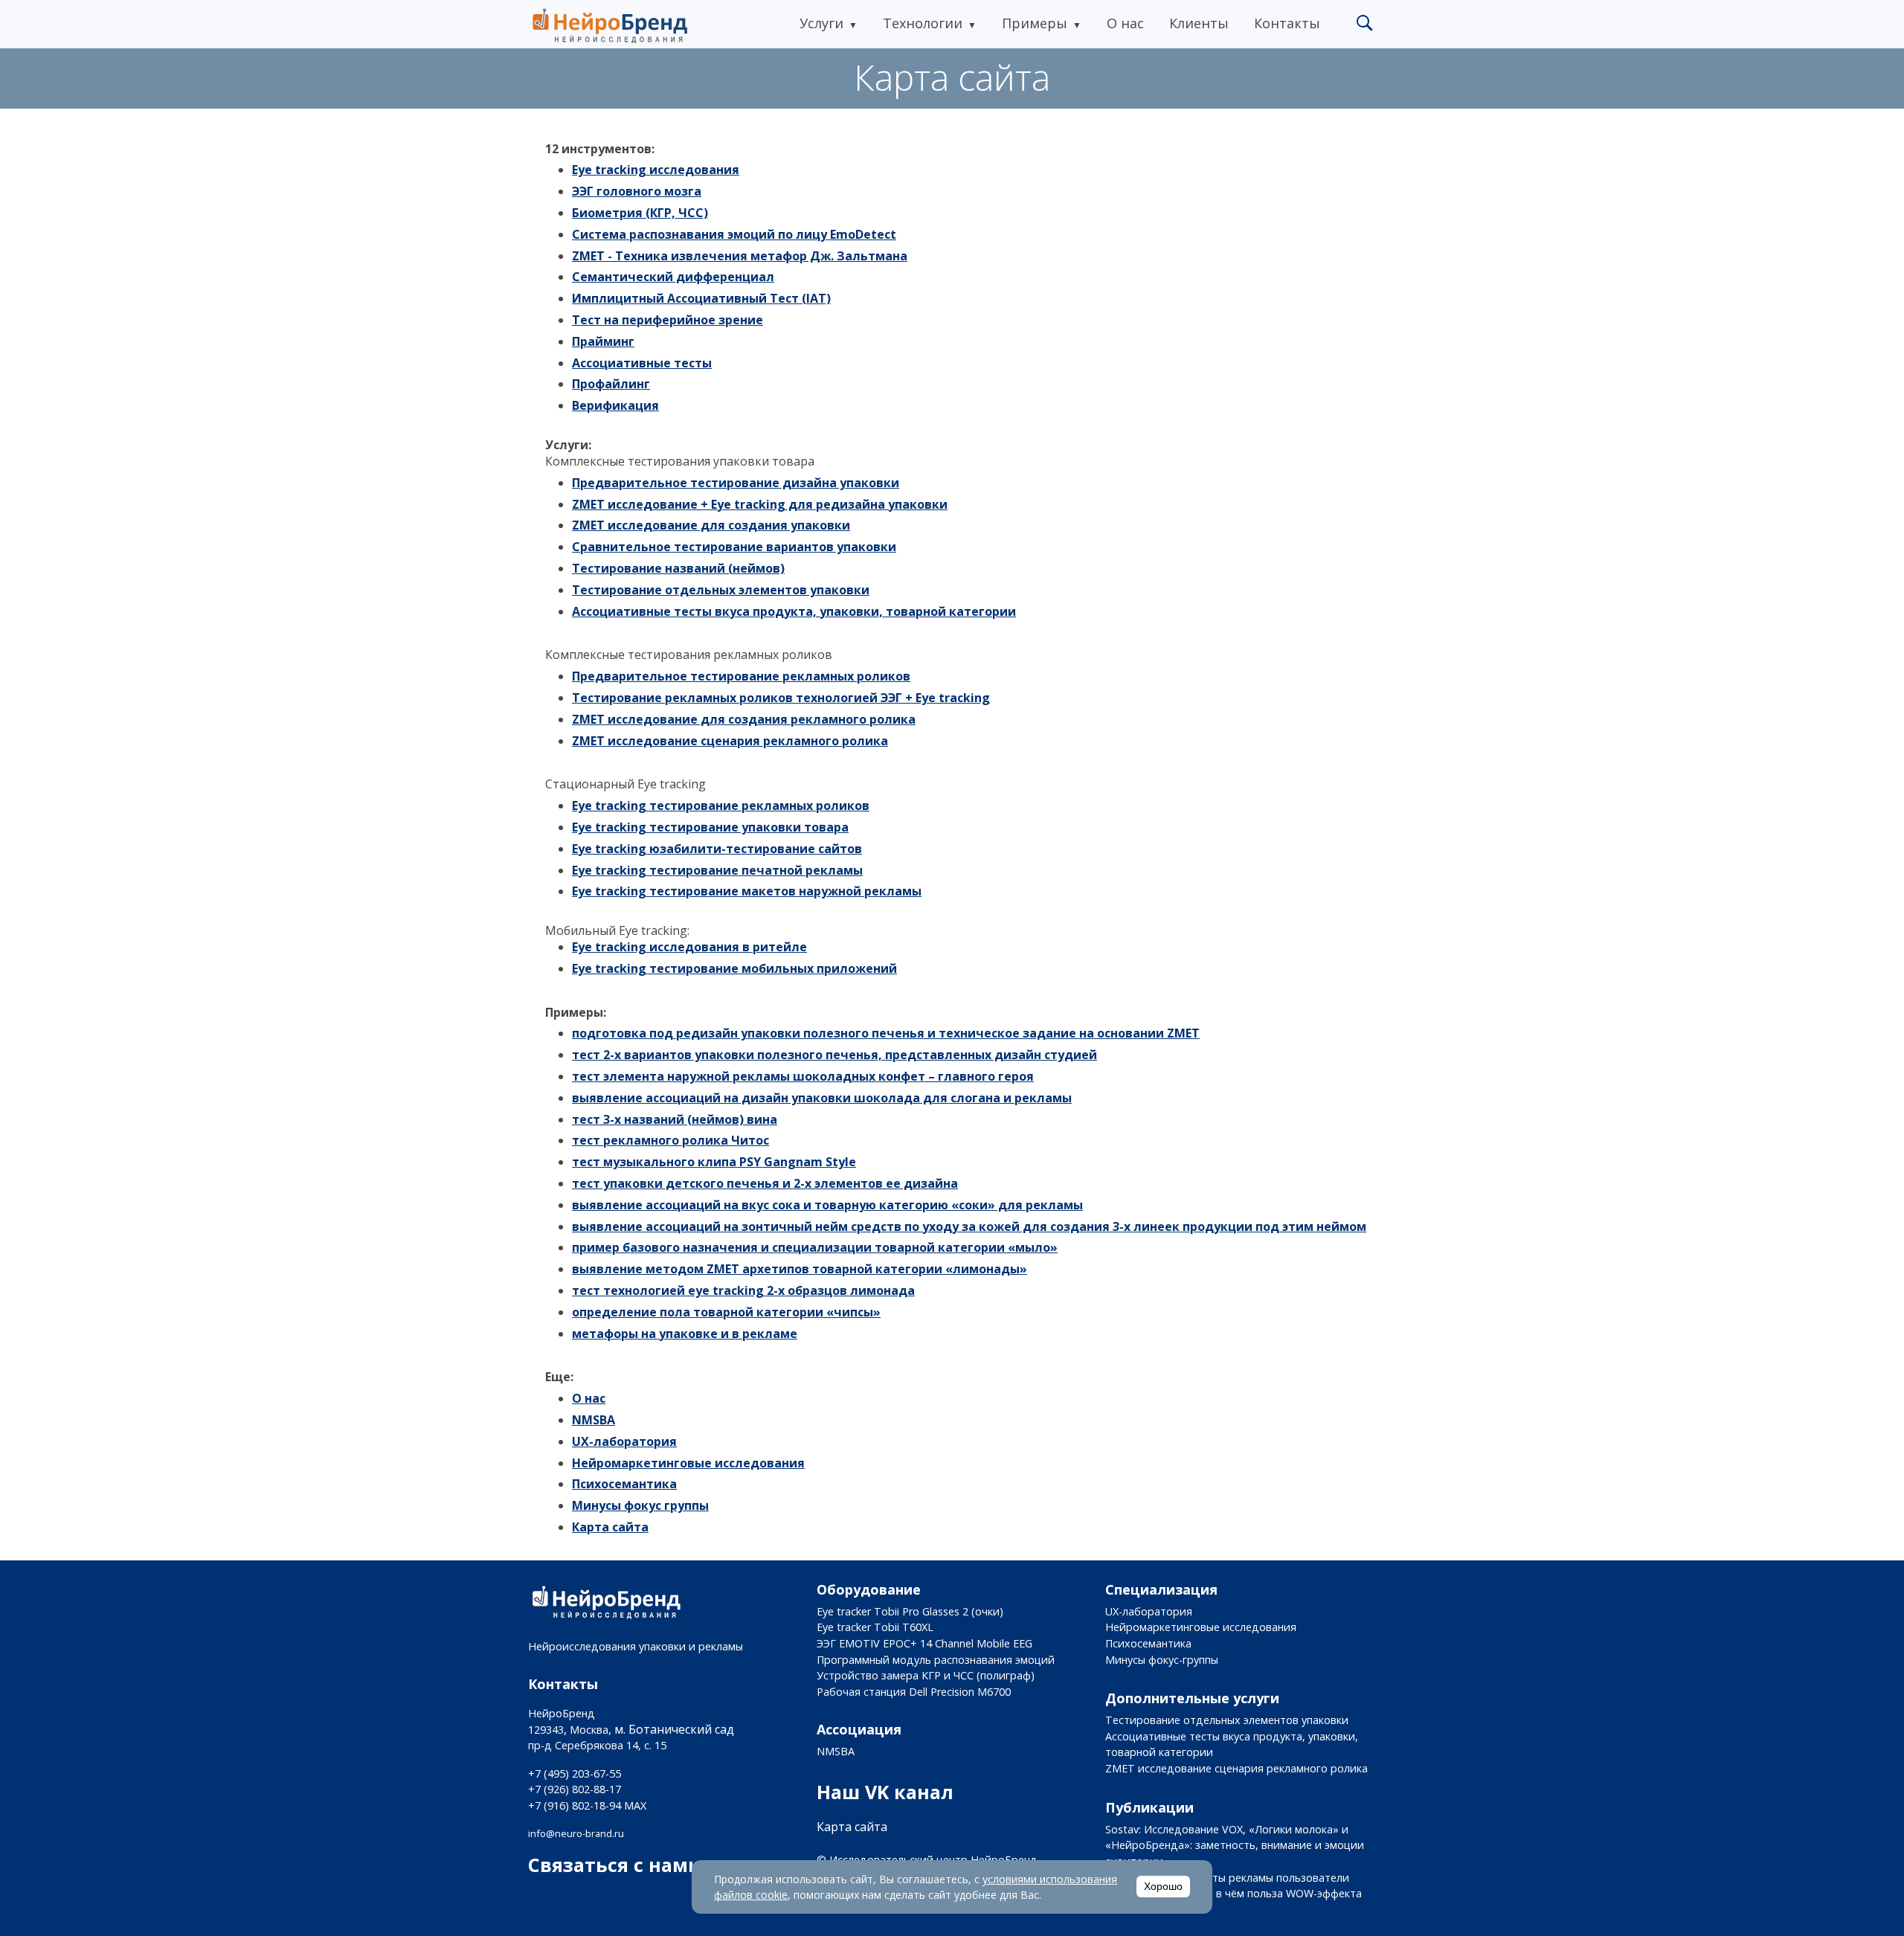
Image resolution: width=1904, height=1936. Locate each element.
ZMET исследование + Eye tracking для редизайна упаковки (760, 504)
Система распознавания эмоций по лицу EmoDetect (734, 234)
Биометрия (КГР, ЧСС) (640, 213)
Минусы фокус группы (640, 1505)
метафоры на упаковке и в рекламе (685, 1334)
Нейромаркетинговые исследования (688, 1463)
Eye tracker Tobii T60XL (875, 1627)
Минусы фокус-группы (1162, 1660)
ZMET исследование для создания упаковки (711, 525)
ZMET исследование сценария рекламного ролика (730, 741)
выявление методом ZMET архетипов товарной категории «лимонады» (800, 1269)
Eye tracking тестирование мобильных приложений (734, 968)
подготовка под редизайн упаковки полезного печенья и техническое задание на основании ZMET (886, 1033)
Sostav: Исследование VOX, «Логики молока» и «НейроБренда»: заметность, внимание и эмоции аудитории (1235, 1845)
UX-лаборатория (624, 1441)
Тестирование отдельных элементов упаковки (721, 590)
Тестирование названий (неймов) (678, 568)
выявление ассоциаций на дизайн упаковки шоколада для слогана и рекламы (822, 1098)
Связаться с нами (615, 1865)
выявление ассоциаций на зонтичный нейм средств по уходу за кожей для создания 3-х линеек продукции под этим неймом (969, 1226)
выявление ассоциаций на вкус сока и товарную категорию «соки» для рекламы (827, 1205)
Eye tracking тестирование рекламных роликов (721, 805)
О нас (1125, 23)
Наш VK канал (885, 1792)
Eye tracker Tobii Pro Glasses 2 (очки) (910, 1611)
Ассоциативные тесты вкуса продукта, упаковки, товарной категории (794, 611)
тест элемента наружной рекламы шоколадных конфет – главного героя (803, 1076)
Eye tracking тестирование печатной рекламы (717, 870)
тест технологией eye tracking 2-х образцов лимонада (743, 1290)
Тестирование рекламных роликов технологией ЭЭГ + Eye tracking (781, 698)
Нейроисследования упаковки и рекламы (636, 1646)
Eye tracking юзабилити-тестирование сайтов (717, 849)
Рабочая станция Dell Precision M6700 (914, 1692)
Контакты (1287, 23)
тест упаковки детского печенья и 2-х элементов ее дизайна (765, 1183)
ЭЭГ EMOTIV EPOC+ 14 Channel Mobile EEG (924, 1643)
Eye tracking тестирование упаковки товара (710, 827)
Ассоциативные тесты (642, 363)
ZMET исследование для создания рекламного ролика (744, 719)
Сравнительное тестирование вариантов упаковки (734, 547)
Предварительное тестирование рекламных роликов (741, 676)
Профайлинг (611, 384)
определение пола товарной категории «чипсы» (726, 1312)
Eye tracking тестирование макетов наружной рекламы (747, 891)
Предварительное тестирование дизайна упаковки (736, 483)
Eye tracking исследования (656, 170)
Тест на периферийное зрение (668, 320)
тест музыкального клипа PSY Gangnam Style (714, 1162)
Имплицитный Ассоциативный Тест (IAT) (701, 298)
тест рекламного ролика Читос (670, 1140)
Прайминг (603, 341)
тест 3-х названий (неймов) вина (675, 1119)
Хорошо (1163, 1887)
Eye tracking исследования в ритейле (689, 947)
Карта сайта (610, 1527)
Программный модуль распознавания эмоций (936, 1660)
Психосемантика (624, 1484)
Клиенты (1199, 23)
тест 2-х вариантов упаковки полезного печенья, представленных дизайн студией (834, 1055)
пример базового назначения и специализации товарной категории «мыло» (815, 1247)
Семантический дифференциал (673, 277)
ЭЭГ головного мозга (637, 191)
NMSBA (594, 1420)
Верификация (615, 405)
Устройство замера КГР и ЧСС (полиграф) (926, 1675)
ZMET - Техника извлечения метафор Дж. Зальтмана (740, 256)
